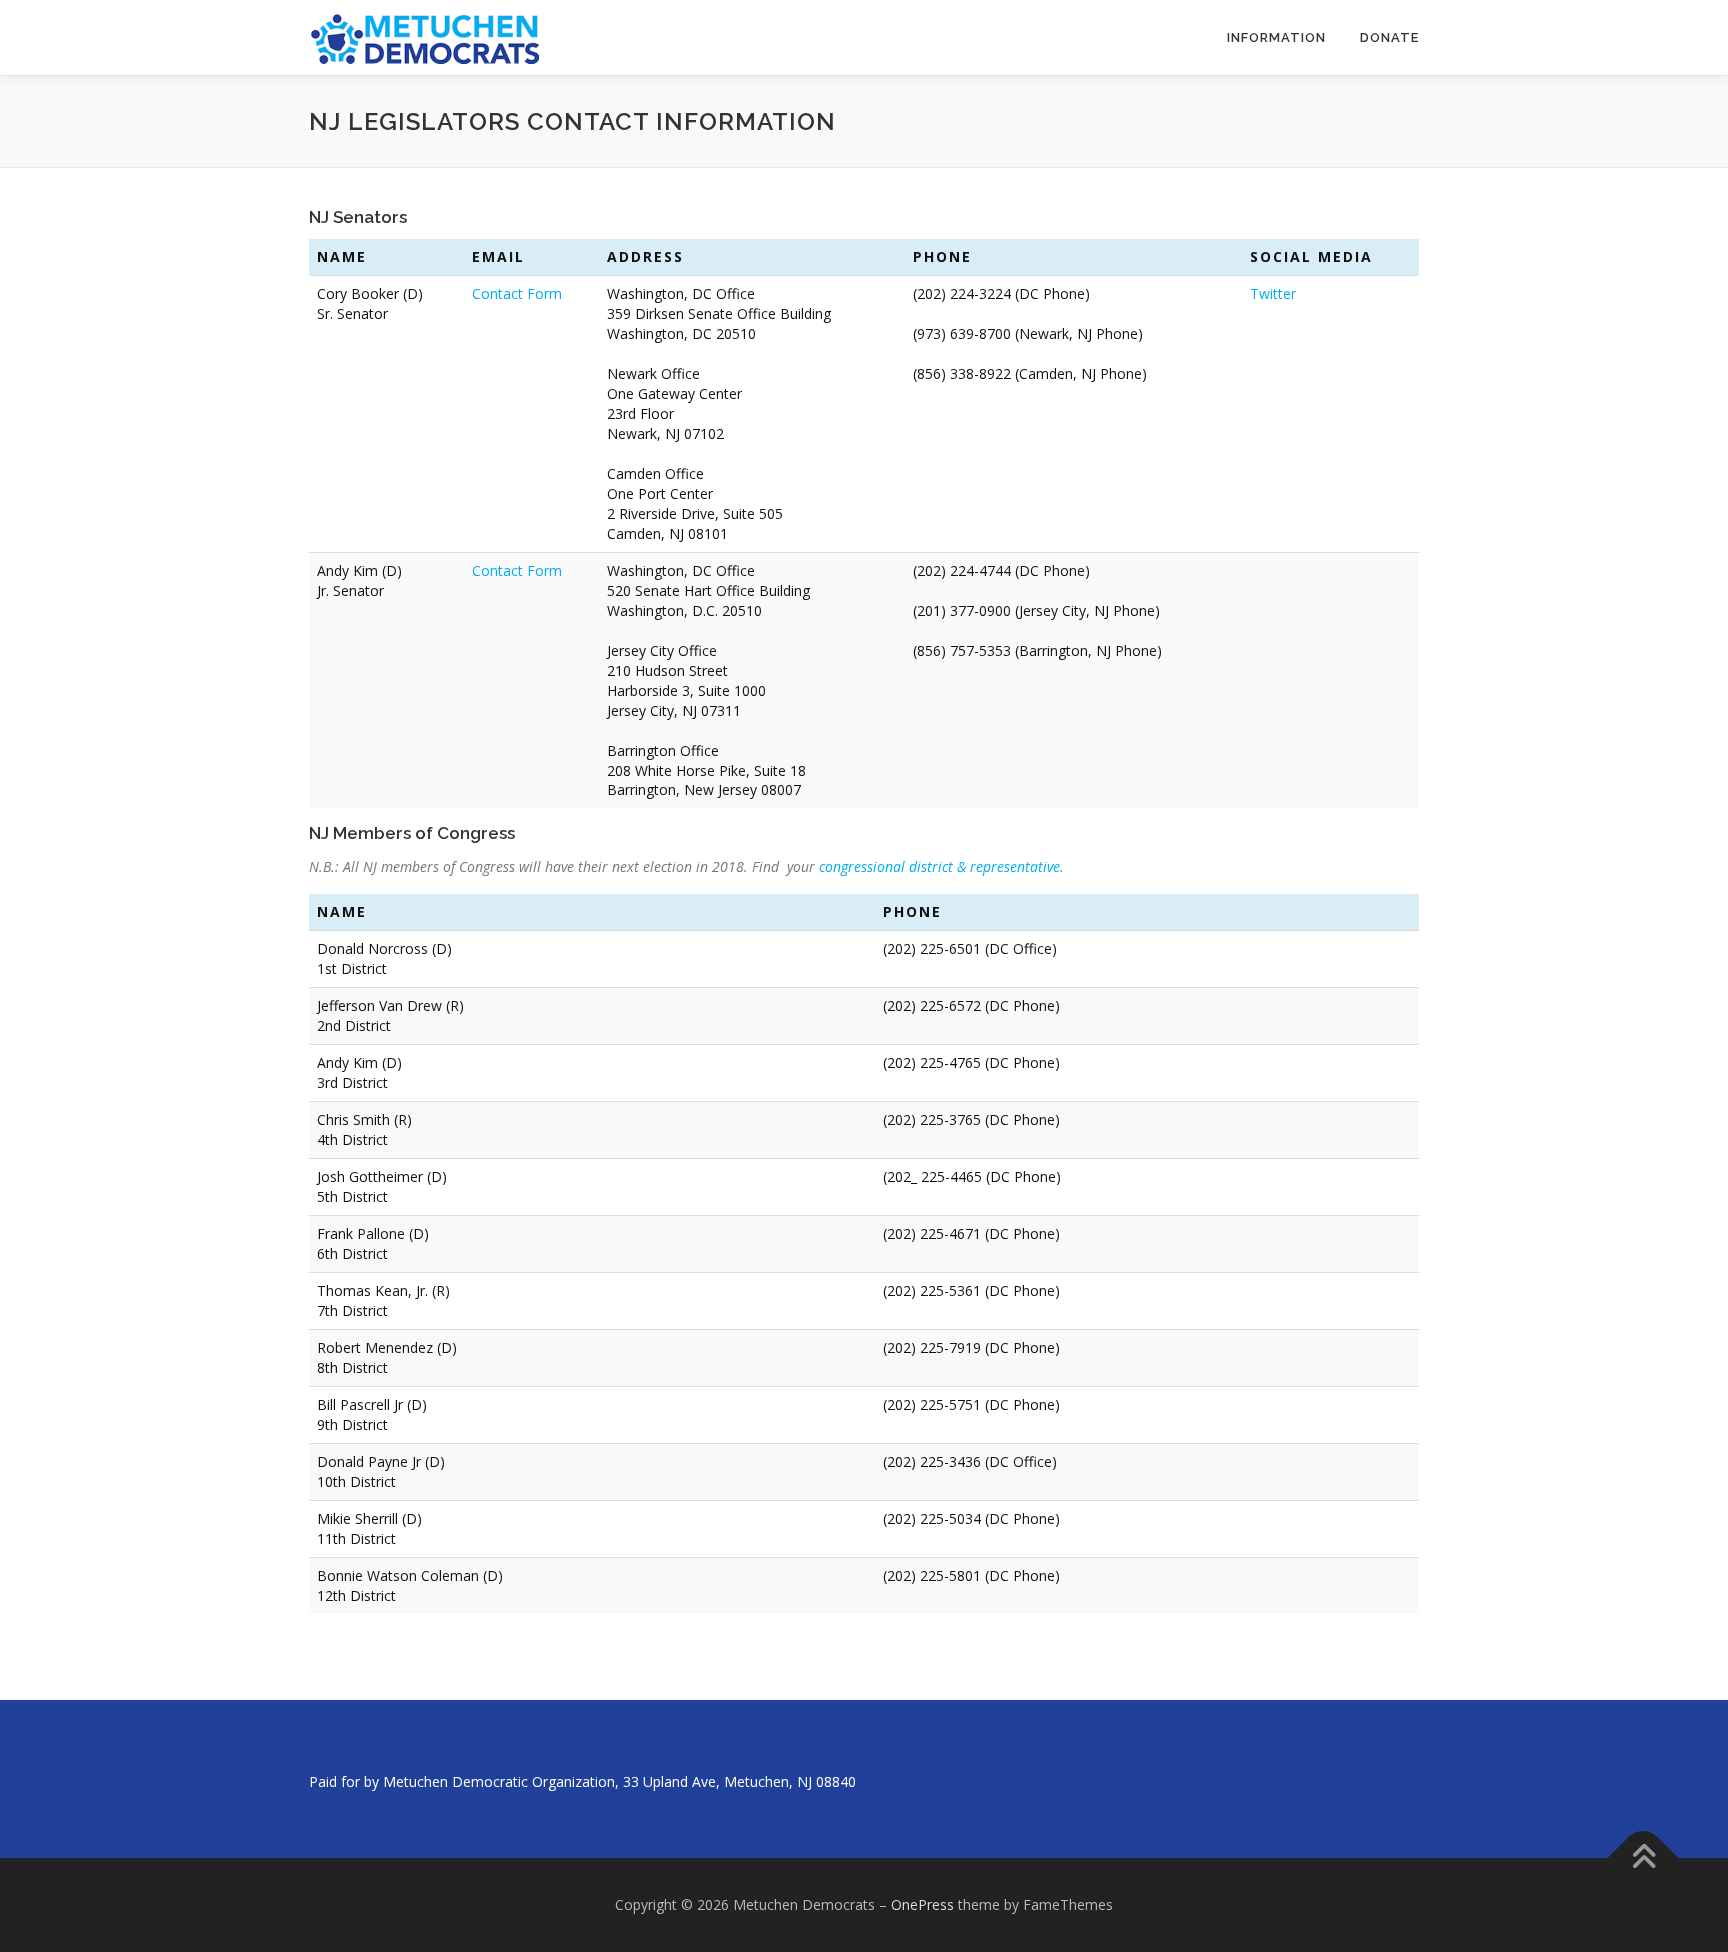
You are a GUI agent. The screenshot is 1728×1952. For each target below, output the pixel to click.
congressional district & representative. (941, 866)
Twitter (1273, 293)
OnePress (922, 1904)
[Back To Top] (1643, 1858)
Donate (1389, 37)
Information (1276, 37)
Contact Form (517, 293)
